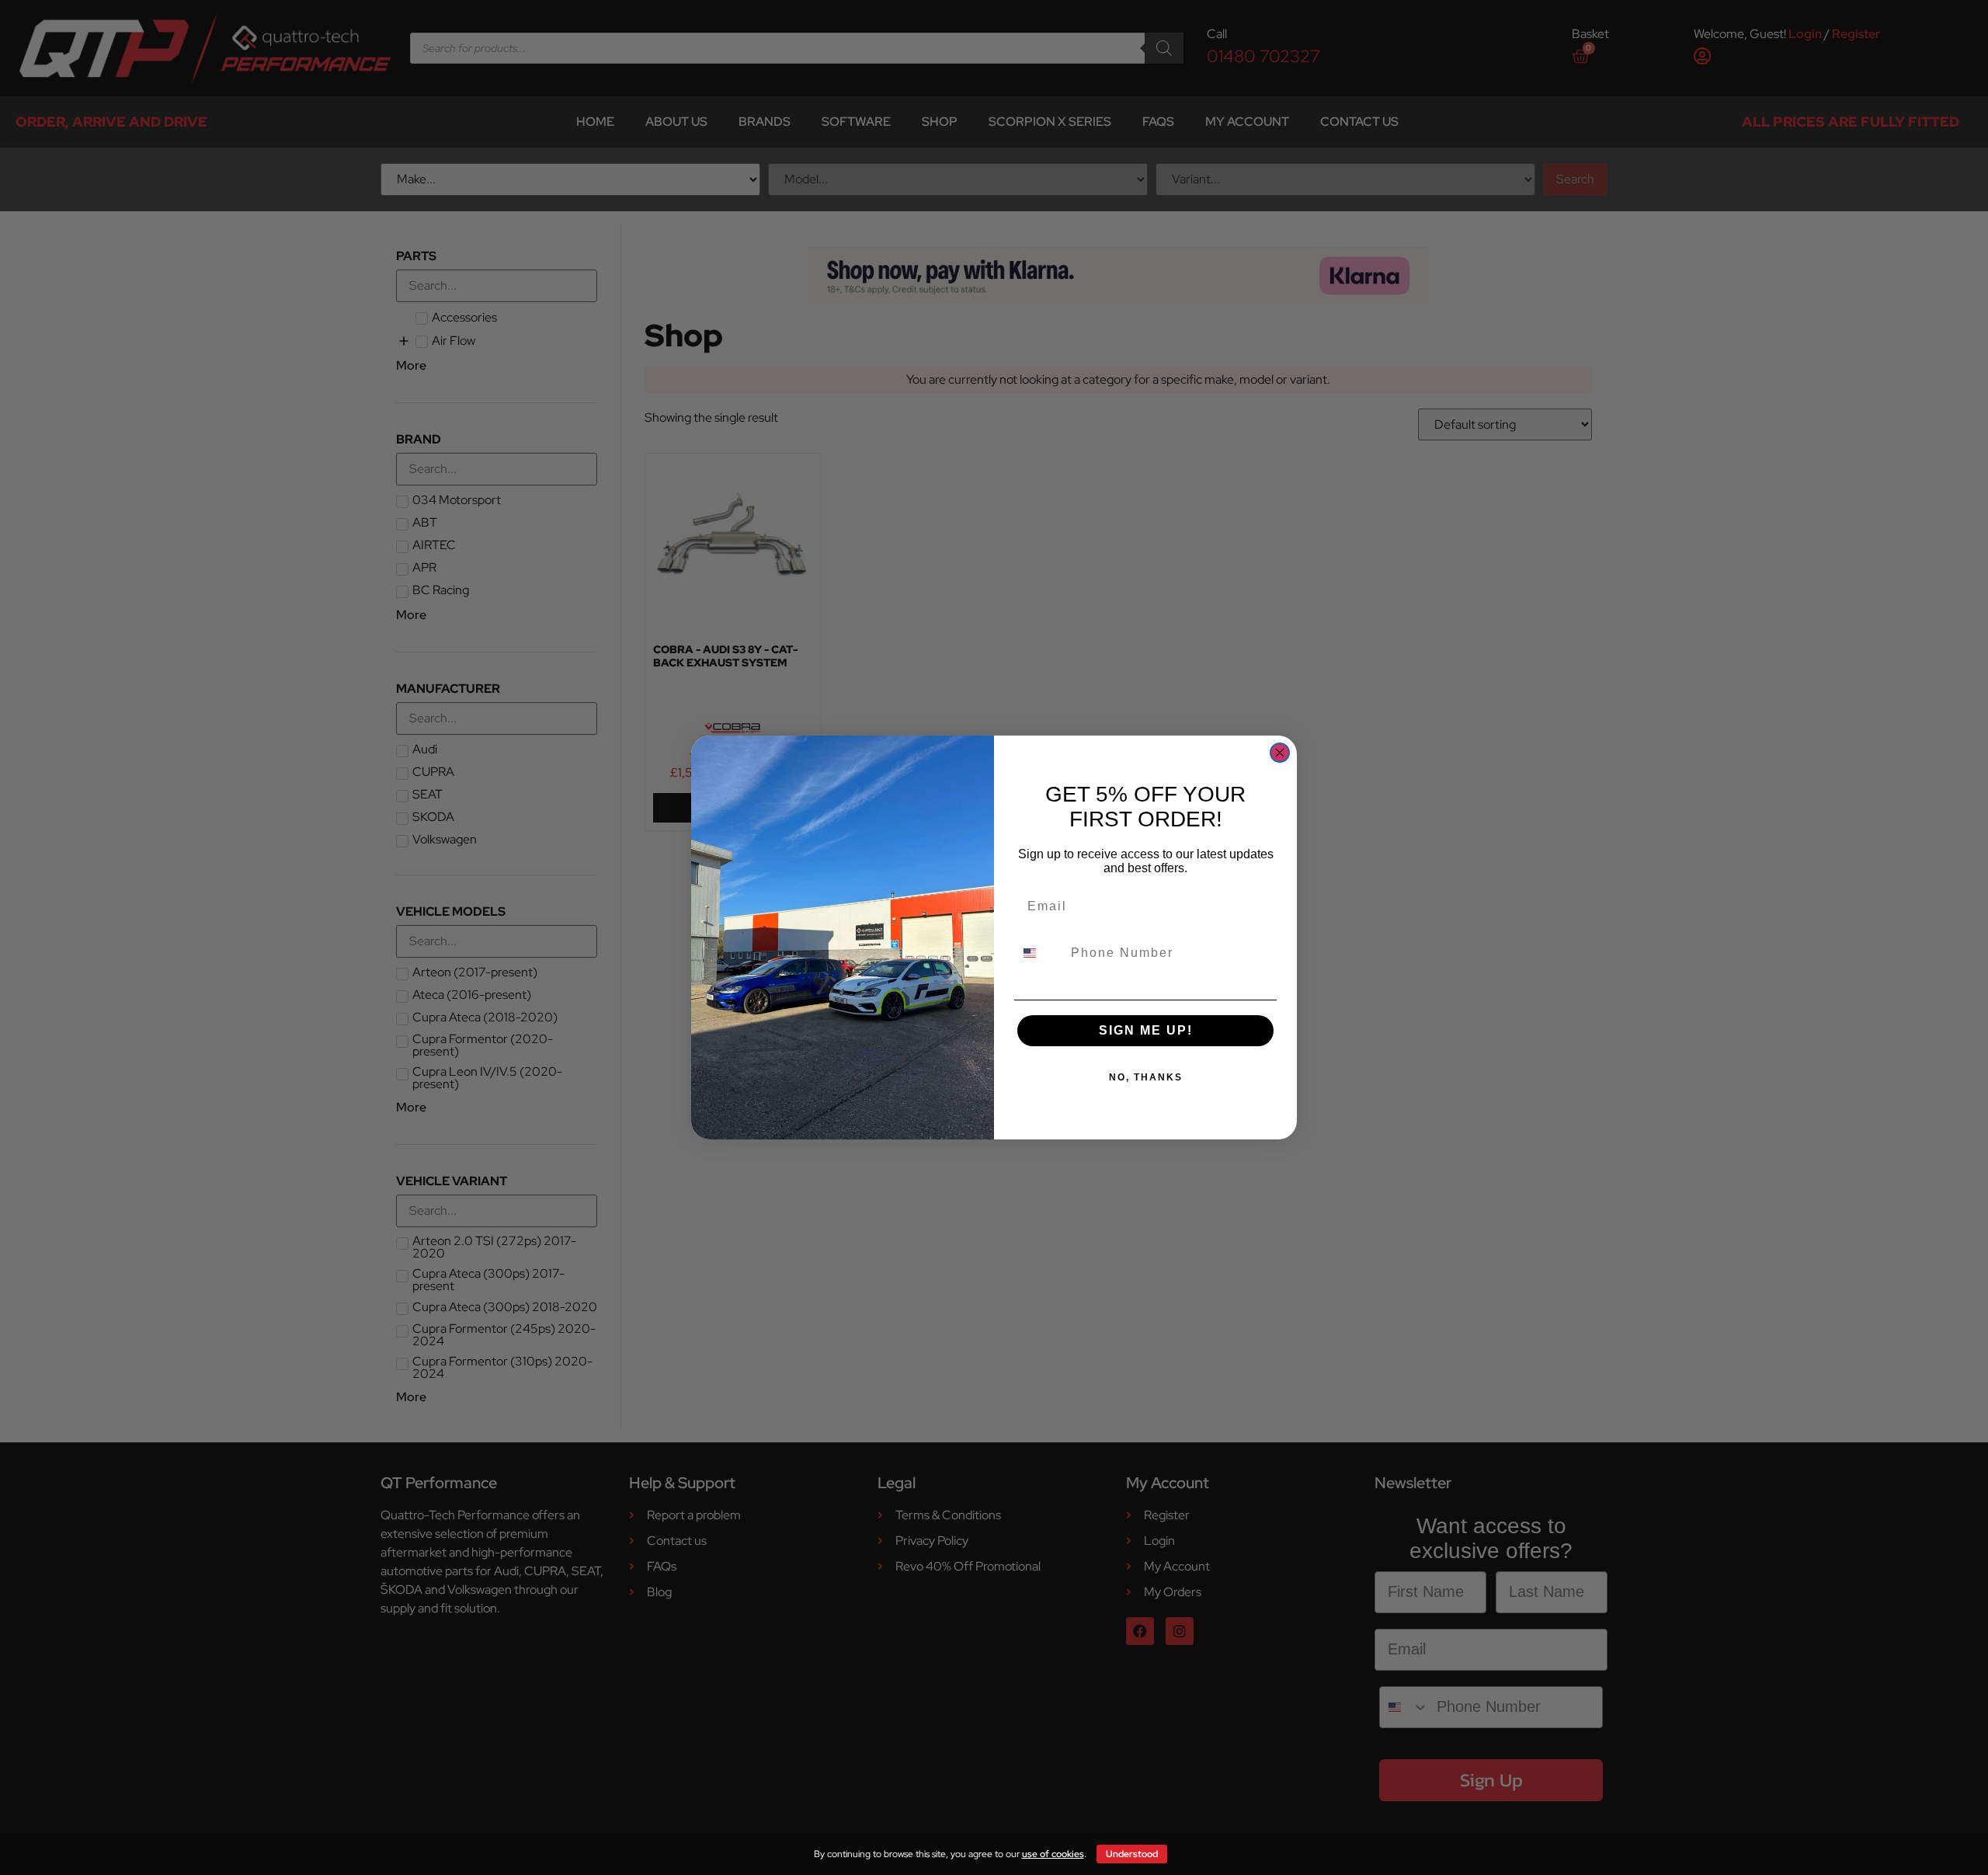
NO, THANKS (1146, 1077)
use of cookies (1053, 1854)
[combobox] (1039, 953)
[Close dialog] (1280, 753)
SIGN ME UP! (1146, 1030)
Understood (1132, 1854)
